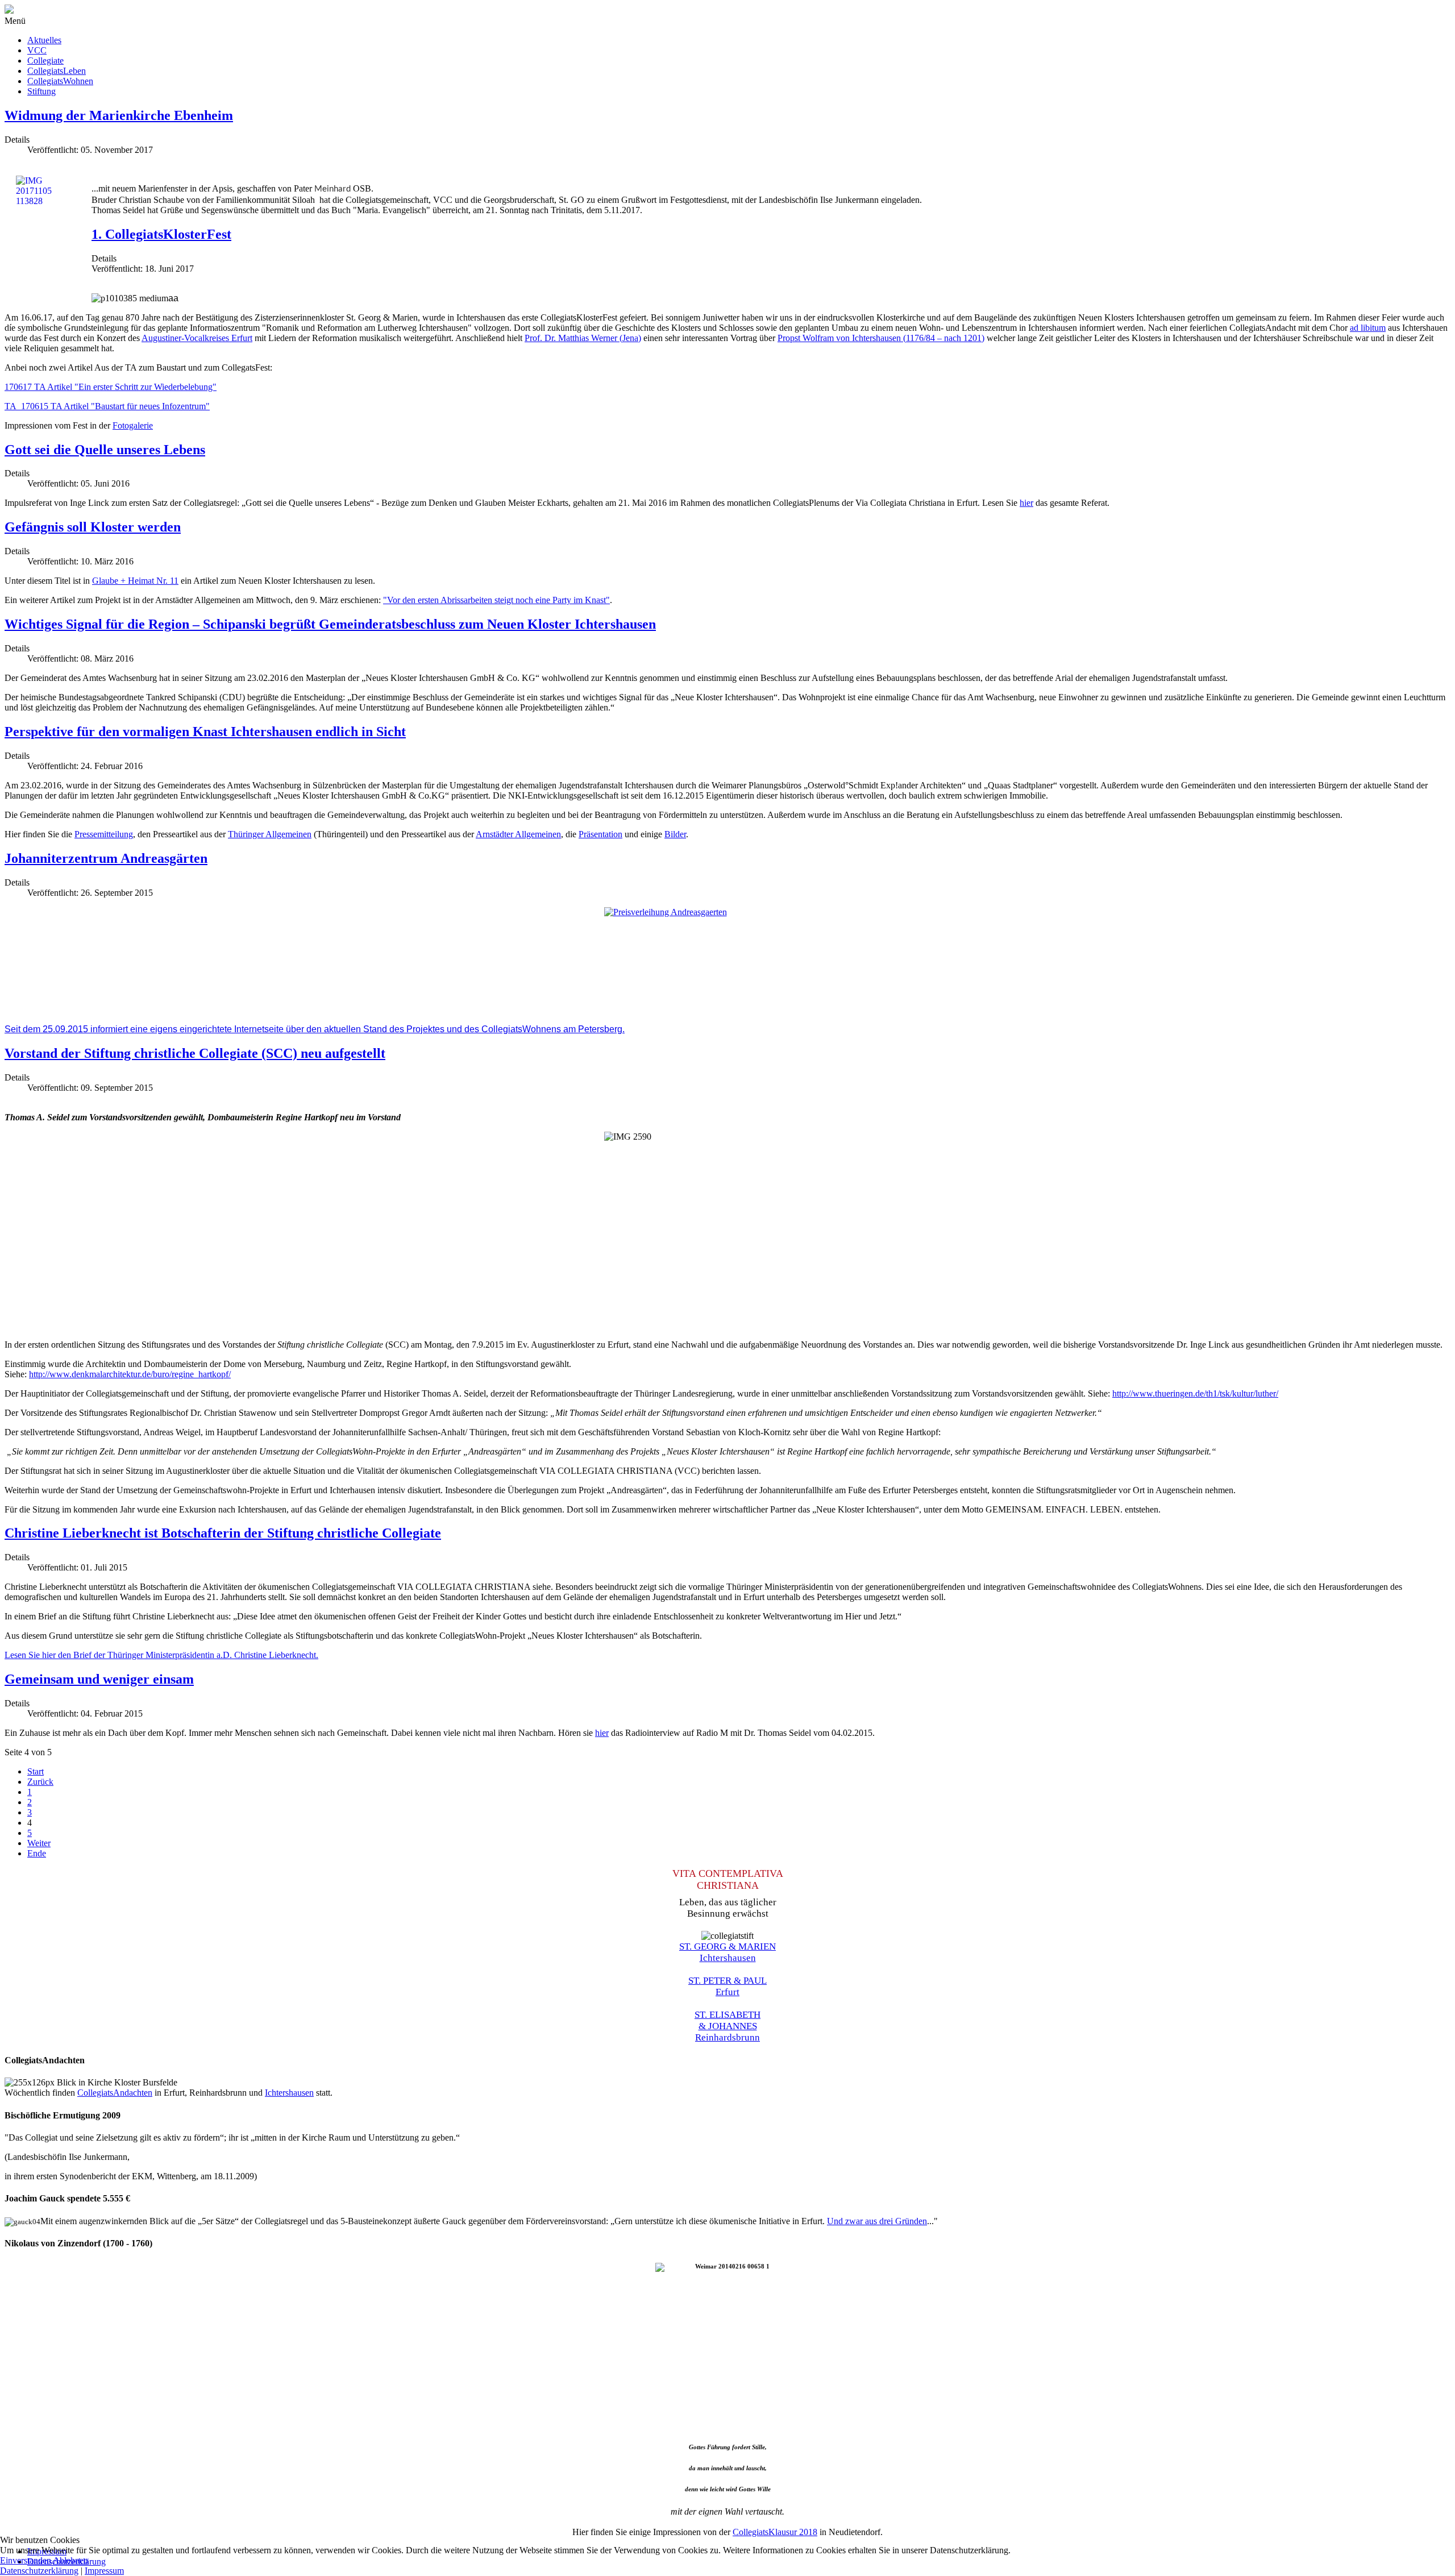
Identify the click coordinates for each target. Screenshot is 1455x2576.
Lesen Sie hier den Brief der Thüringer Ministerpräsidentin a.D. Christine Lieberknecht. (161, 1655)
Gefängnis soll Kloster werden (93, 527)
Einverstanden (26, 2560)
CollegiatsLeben (57, 71)
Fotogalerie (133, 425)
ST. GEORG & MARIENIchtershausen (727, 1952)
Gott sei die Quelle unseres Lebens (105, 450)
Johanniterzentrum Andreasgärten (106, 858)
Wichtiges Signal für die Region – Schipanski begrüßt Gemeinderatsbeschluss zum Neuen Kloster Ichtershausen (330, 624)
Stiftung (41, 91)
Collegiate (45, 61)
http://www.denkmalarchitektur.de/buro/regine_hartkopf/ (130, 1374)
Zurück (40, 1782)
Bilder (675, 834)
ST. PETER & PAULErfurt (727, 1986)
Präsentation (600, 834)
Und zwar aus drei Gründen (877, 2221)
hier (1026, 503)
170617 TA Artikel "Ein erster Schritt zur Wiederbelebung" (111, 387)
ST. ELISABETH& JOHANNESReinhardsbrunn (727, 2026)
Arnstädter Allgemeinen (518, 834)
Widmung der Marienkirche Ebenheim (119, 115)
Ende (37, 1853)
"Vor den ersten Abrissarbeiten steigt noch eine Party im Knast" (496, 600)
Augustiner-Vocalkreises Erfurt (197, 338)
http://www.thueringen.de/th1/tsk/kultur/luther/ (1195, 1393)
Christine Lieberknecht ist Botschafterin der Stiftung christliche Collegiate (223, 1533)
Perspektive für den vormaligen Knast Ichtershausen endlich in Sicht (205, 732)
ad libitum (1368, 328)
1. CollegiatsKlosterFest (161, 234)
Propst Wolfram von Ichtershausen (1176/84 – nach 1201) (881, 338)
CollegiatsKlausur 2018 (775, 2532)
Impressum (104, 2571)
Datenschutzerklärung (39, 2571)
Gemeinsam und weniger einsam (99, 1679)
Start (36, 1771)
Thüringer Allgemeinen (270, 834)
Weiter (39, 1843)
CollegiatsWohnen (60, 81)
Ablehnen (70, 2560)
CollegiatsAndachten (115, 2093)
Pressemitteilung (104, 834)
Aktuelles (44, 40)
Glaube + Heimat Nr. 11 (135, 581)
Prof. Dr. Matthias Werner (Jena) (583, 338)
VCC (37, 50)
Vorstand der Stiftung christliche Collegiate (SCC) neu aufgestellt (195, 1053)
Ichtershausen (289, 2093)
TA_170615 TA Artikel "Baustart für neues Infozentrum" (107, 406)
